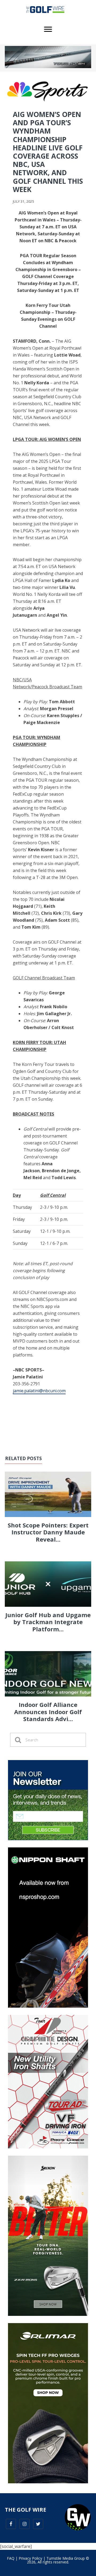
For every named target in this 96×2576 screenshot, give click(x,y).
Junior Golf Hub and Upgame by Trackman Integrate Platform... (48, 1622)
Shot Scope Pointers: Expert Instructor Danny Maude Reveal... (48, 1532)
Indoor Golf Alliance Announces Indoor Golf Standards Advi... (48, 1712)
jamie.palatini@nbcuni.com (39, 1391)
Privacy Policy (30, 2558)
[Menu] (48, 29)
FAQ (11, 2558)
